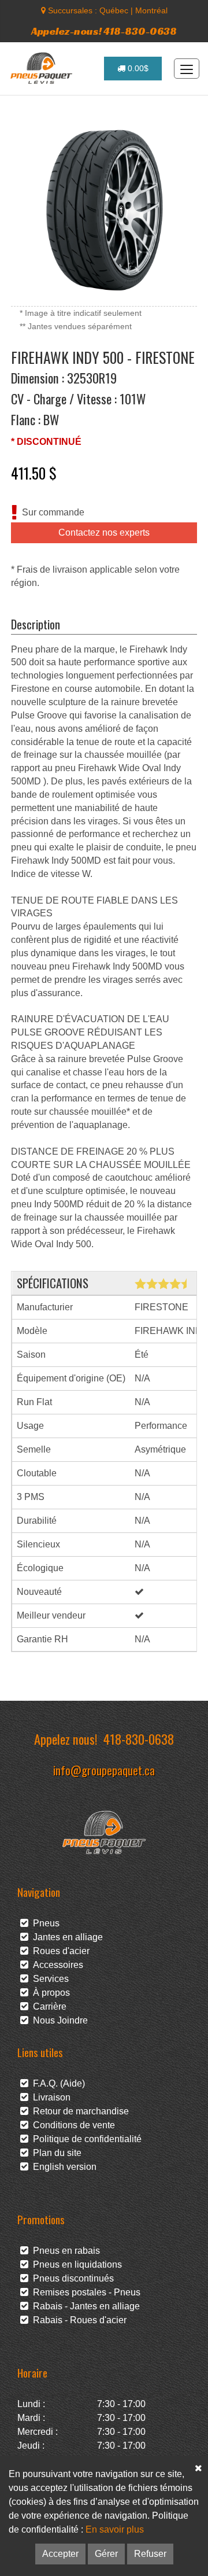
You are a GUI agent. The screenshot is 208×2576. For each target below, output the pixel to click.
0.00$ (137, 68)
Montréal (151, 10)
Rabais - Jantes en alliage (84, 2306)
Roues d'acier (59, 1951)
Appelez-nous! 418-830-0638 (104, 31)
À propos (49, 1993)
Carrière (47, 2006)
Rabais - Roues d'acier (77, 2320)
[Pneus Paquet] (42, 68)
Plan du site (55, 2153)
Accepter (60, 2554)
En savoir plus (115, 2529)
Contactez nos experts (104, 532)
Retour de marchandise (79, 2111)
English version (62, 2167)
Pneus (44, 1923)
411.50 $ (34, 473)
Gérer (106, 2554)
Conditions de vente (72, 2125)
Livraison (49, 2097)
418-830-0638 (139, 1739)
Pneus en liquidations (75, 2264)
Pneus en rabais (64, 2251)
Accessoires (56, 1965)
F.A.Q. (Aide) (57, 2083)
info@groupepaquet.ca (104, 1770)
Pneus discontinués (71, 2278)
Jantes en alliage (66, 1937)
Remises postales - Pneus (84, 2292)
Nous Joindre (58, 2020)
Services (49, 1979)
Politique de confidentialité (85, 2139)
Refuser (150, 2554)
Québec (114, 10)
